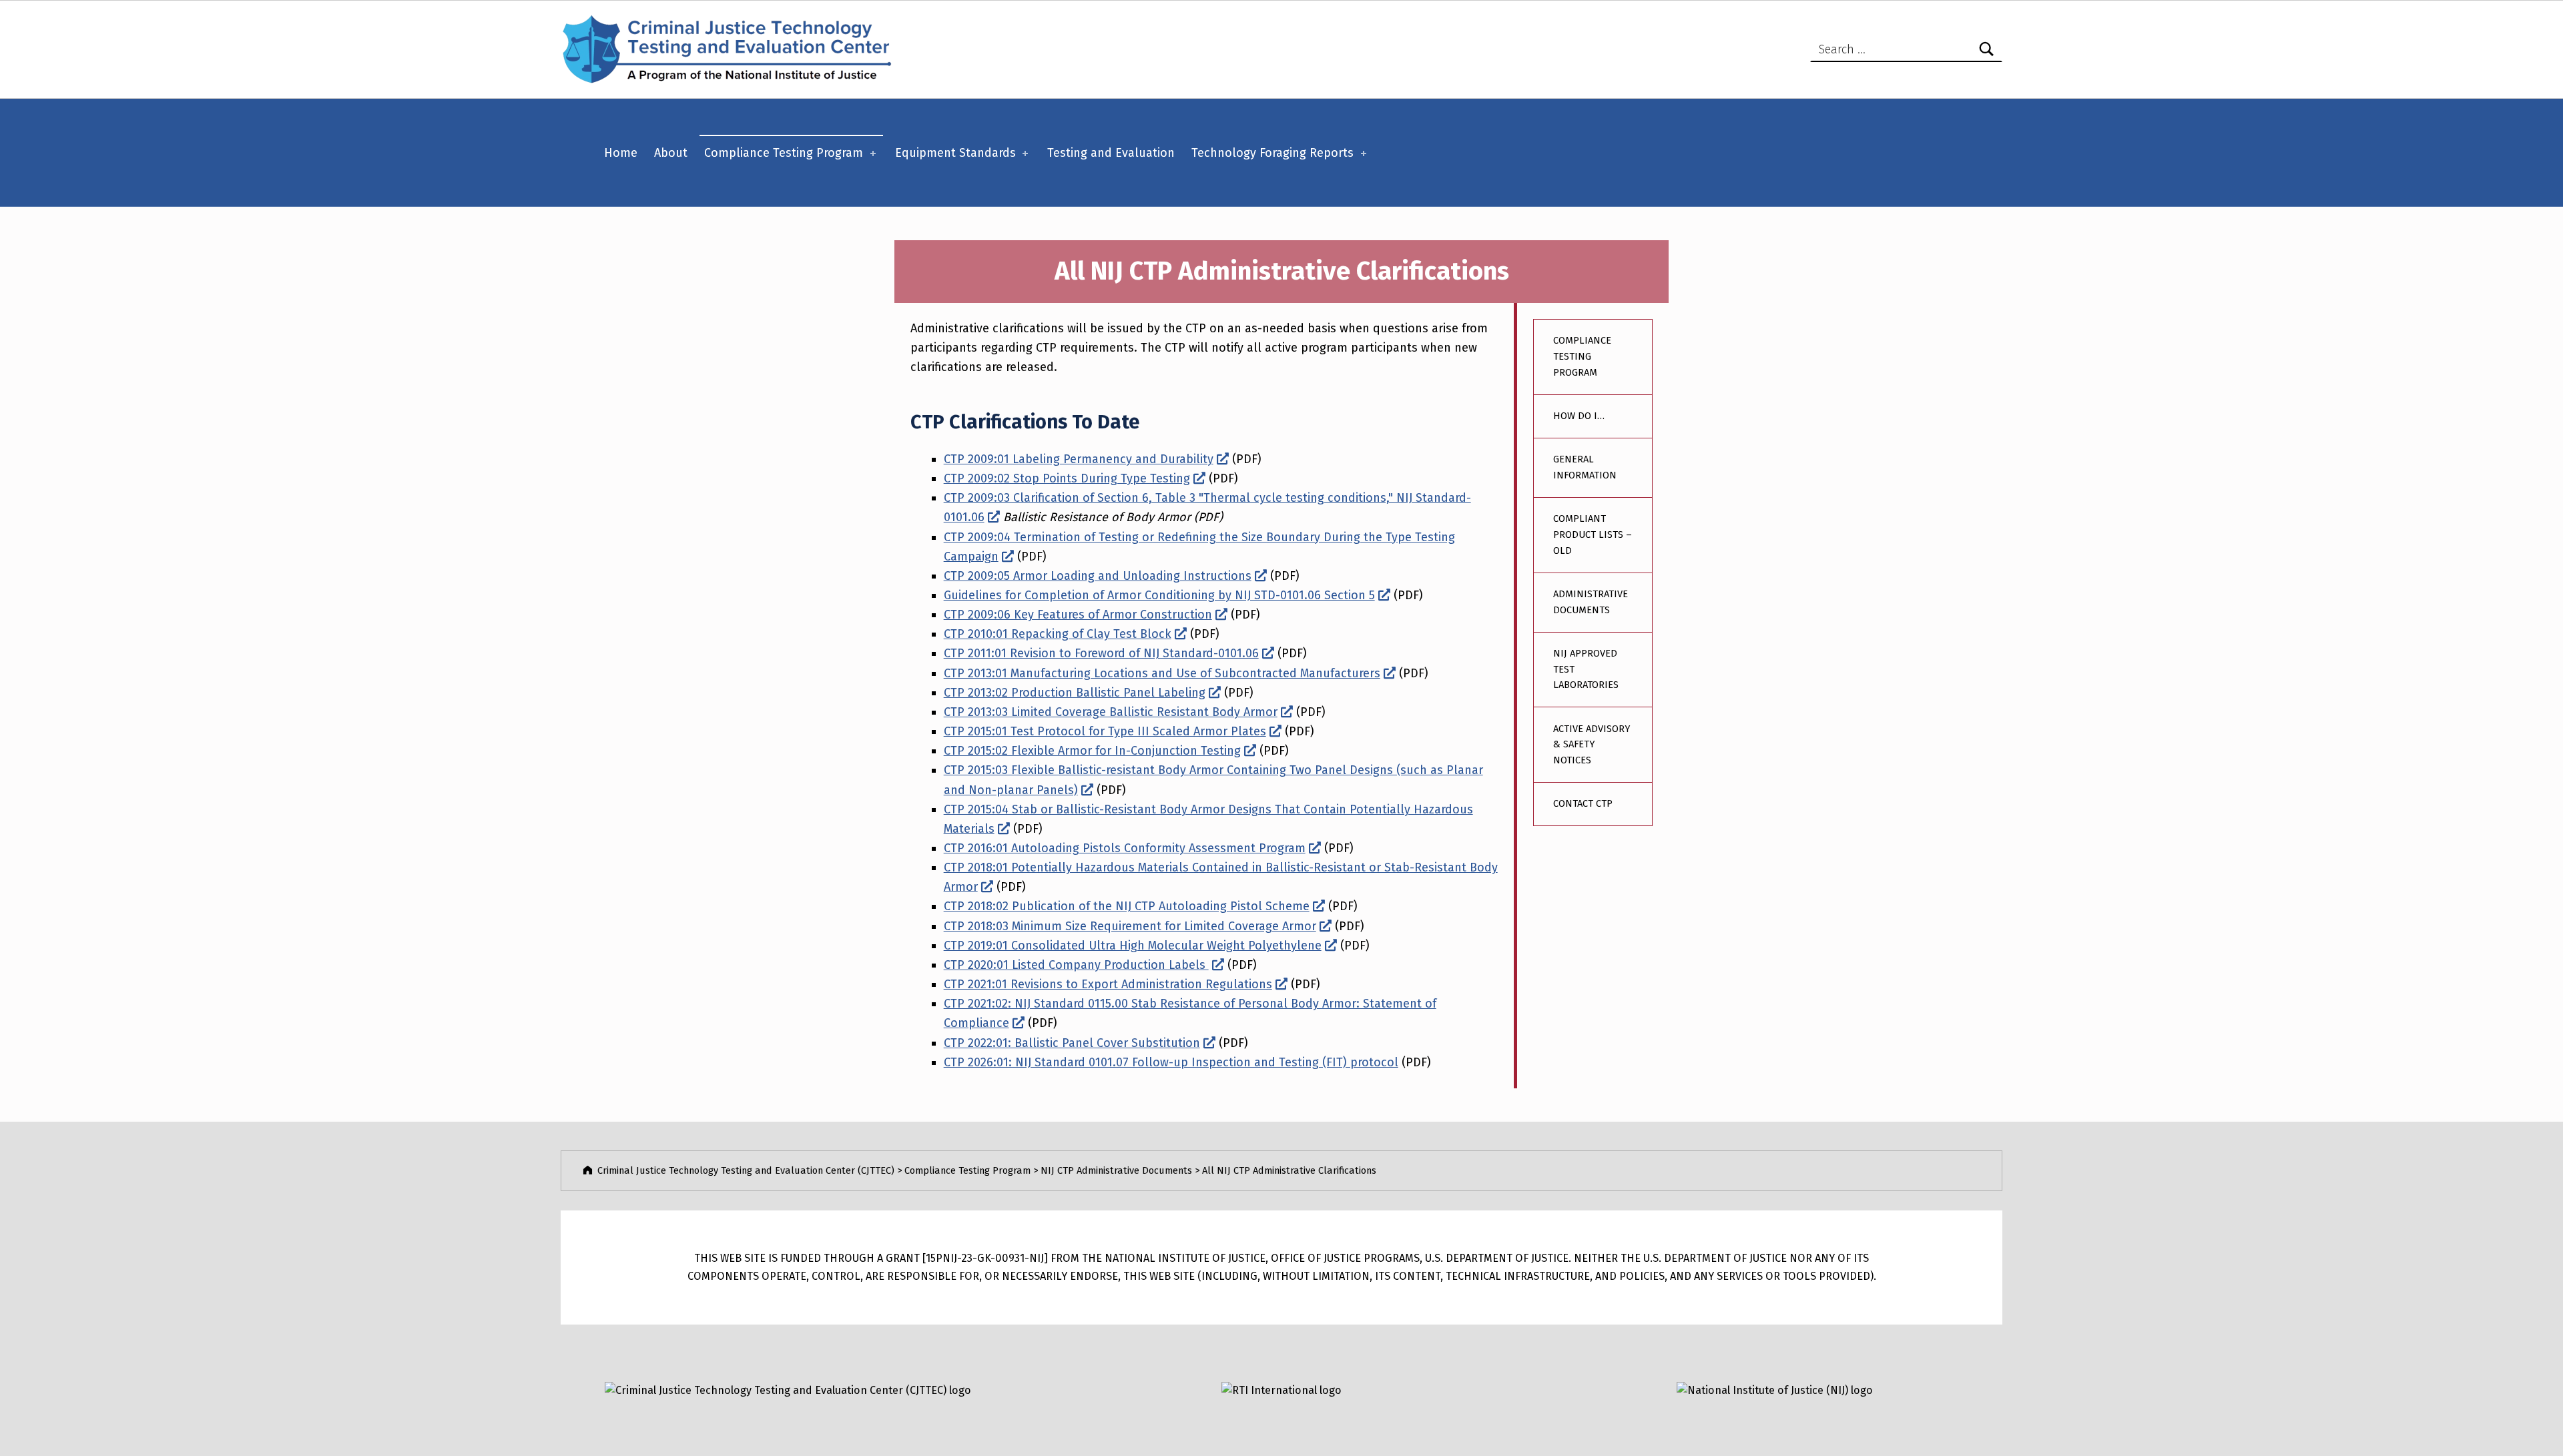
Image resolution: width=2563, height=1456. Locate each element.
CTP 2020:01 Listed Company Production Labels (1076, 965)
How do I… (1579, 416)
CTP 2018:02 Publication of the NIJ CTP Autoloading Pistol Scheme (1127, 906)
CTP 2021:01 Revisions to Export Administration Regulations (1108, 984)
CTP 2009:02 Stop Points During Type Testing (1067, 478)
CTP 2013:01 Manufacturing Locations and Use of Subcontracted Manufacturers (1162, 673)
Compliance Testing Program (784, 153)
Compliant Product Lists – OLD (1593, 534)
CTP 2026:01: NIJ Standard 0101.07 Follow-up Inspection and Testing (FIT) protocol (1171, 1062)
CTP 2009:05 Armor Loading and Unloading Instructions (1098, 576)
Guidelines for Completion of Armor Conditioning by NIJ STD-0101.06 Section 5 (1159, 595)
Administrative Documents (1591, 602)
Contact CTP (1583, 803)
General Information (1585, 467)
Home (621, 153)
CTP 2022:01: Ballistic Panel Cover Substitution (1072, 1043)
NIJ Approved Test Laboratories (1586, 669)
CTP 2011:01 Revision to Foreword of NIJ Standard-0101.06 (1101, 653)
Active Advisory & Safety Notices (1592, 744)
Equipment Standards (955, 153)
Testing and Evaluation (1111, 153)
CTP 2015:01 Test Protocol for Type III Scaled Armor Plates (1105, 731)
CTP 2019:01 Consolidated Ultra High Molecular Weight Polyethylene (1133, 946)
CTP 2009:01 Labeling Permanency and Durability (1079, 459)
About (671, 153)
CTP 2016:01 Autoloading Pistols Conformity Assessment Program (1125, 848)
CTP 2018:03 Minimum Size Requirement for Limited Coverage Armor (1130, 926)
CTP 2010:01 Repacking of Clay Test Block (1058, 634)
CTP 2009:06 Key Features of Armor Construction (1078, 615)
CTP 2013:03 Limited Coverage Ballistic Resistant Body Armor (1111, 712)
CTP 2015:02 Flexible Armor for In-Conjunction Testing (1092, 751)
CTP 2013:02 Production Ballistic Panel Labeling (1075, 693)
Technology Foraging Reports (1272, 153)
